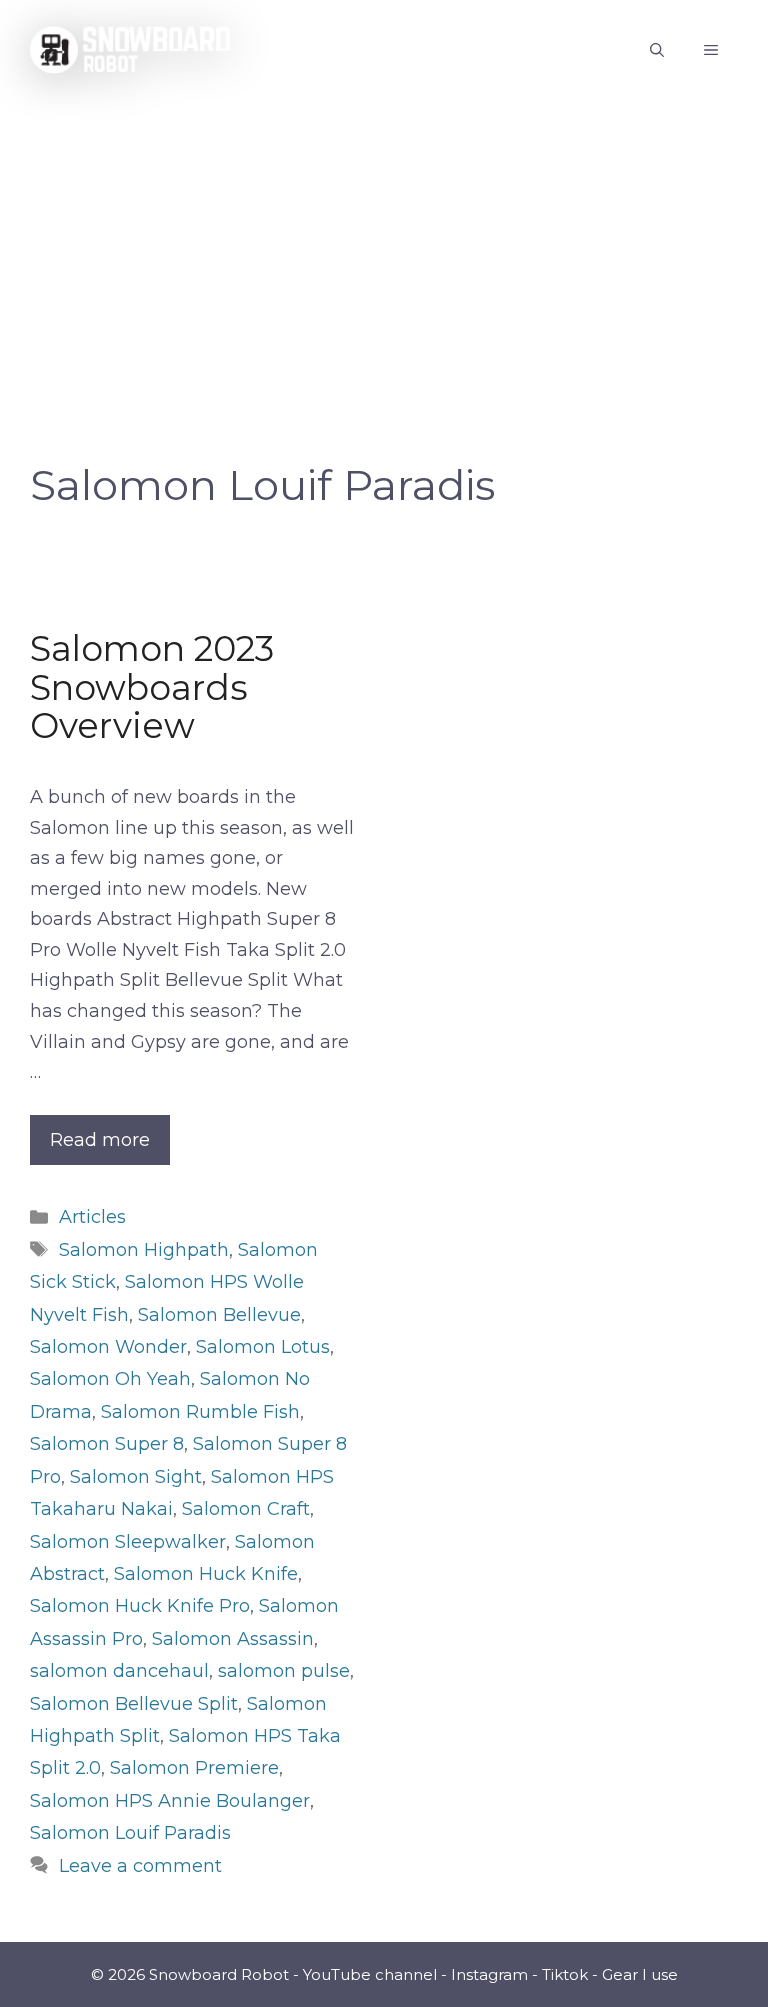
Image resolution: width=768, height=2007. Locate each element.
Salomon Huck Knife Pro (140, 1606)
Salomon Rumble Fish (200, 1412)
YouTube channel (370, 1974)
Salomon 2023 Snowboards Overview (152, 687)
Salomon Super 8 (107, 1444)
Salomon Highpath (144, 1250)
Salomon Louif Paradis (130, 1833)
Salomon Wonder (108, 1347)
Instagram (489, 1974)
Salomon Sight (136, 1477)
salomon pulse (284, 1671)
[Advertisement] (384, 250)
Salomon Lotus (263, 1347)
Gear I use (640, 1974)
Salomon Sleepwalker (128, 1542)
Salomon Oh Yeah (110, 1379)
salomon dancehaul (119, 1671)
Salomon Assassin (233, 1639)
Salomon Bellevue (219, 1315)
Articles (92, 1217)
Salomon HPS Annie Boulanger (170, 1801)
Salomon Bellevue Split (134, 1704)
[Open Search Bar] (657, 50)
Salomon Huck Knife (206, 1574)
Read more (100, 1140)
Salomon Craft (246, 1509)
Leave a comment (140, 1866)
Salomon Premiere (194, 1768)
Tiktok (565, 1974)
